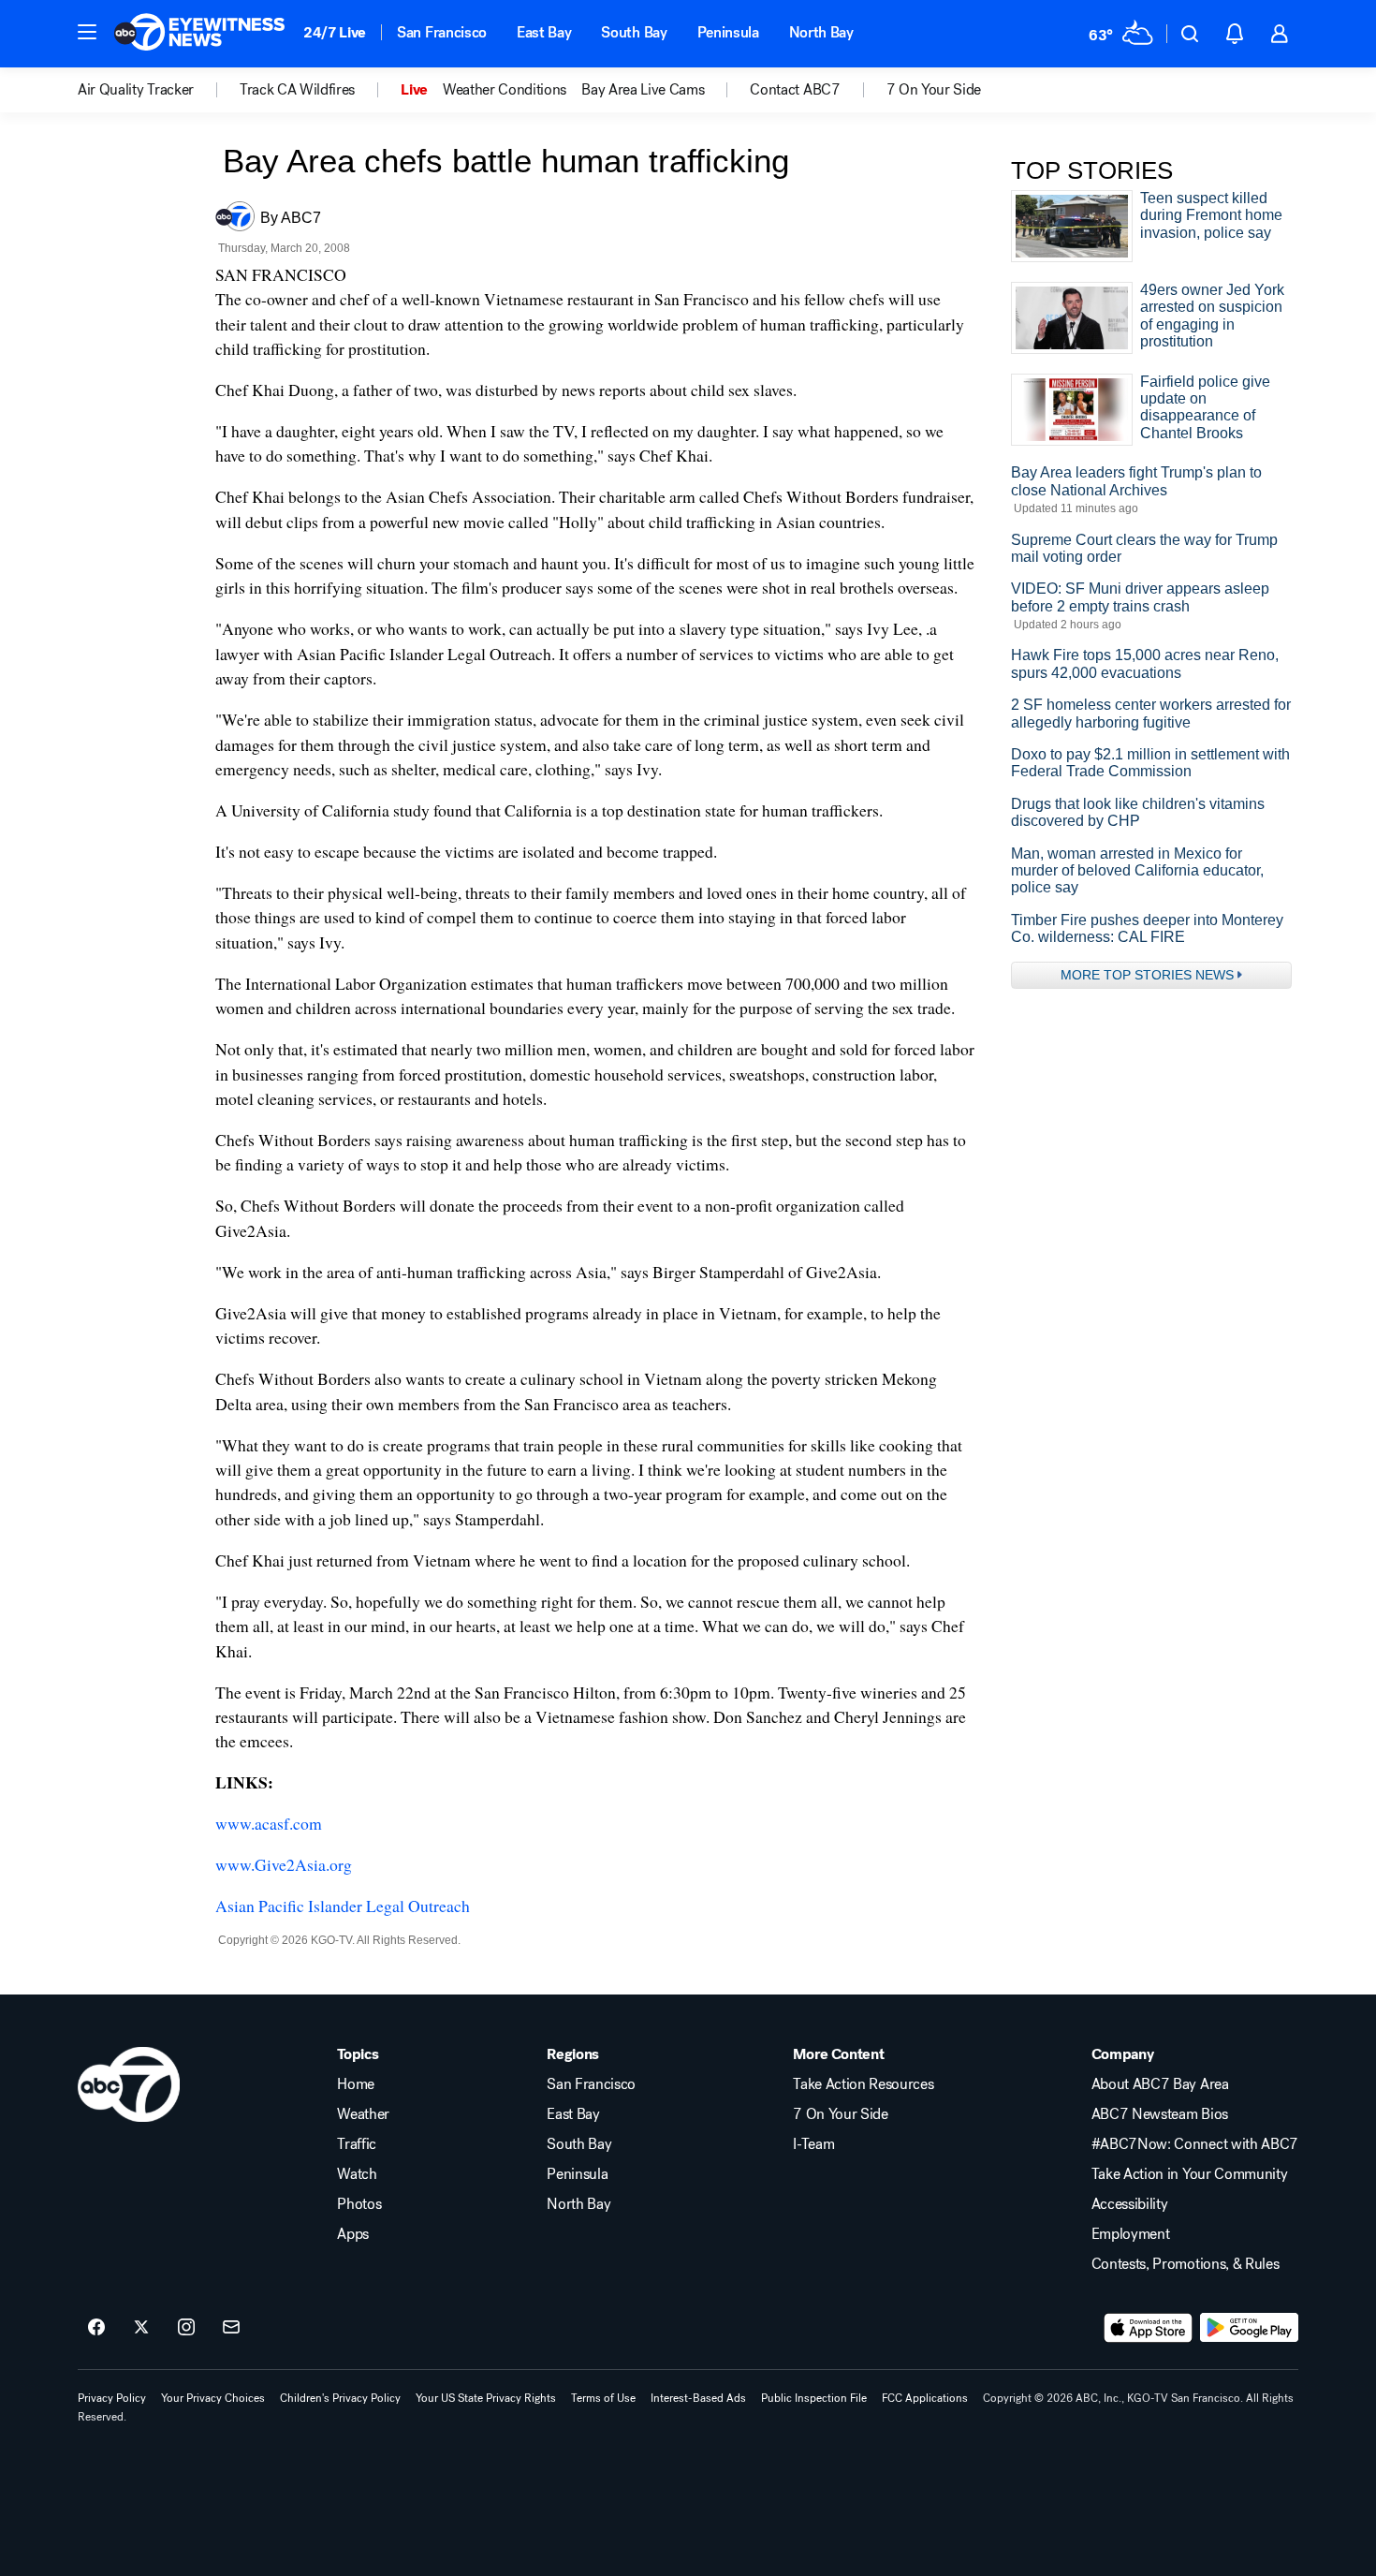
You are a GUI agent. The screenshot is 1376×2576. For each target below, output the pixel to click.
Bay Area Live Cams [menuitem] (643, 90)
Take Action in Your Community (1190, 2174)
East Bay (544, 32)
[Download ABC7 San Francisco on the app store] (1149, 2328)
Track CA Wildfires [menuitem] (297, 90)
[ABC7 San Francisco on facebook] (96, 2328)
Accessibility (1130, 2204)
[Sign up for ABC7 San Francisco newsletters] (231, 2328)
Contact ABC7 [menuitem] (795, 90)
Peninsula (728, 32)
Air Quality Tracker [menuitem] (136, 90)
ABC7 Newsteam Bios (1160, 2114)
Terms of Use (603, 2398)
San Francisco (442, 32)
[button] (87, 32)
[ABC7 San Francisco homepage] (199, 34)
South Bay (634, 32)
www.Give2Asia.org (284, 1864)
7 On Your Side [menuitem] (934, 90)
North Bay (821, 32)
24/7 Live (335, 32)
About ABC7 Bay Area (1160, 2084)
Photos (359, 2204)
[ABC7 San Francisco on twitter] (141, 2328)
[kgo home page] (129, 2084)
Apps (353, 2234)
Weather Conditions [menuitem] (505, 90)
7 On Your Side (841, 2114)
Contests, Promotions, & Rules (1186, 2264)
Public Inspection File (814, 2398)
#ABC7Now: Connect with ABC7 (1195, 2144)
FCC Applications (925, 2398)
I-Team (813, 2144)
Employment (1131, 2234)
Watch (357, 2174)
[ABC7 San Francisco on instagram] (186, 2328)
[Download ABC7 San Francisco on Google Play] (1249, 2328)
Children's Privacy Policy (340, 2398)
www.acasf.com (269, 1823)
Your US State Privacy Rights (486, 2398)
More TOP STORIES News (1147, 975)
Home (356, 2084)
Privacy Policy (112, 2398)
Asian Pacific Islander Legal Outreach (343, 1906)
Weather (363, 2114)
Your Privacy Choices (213, 2398)
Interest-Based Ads (698, 2398)
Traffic (357, 2144)
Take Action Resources (863, 2084)
